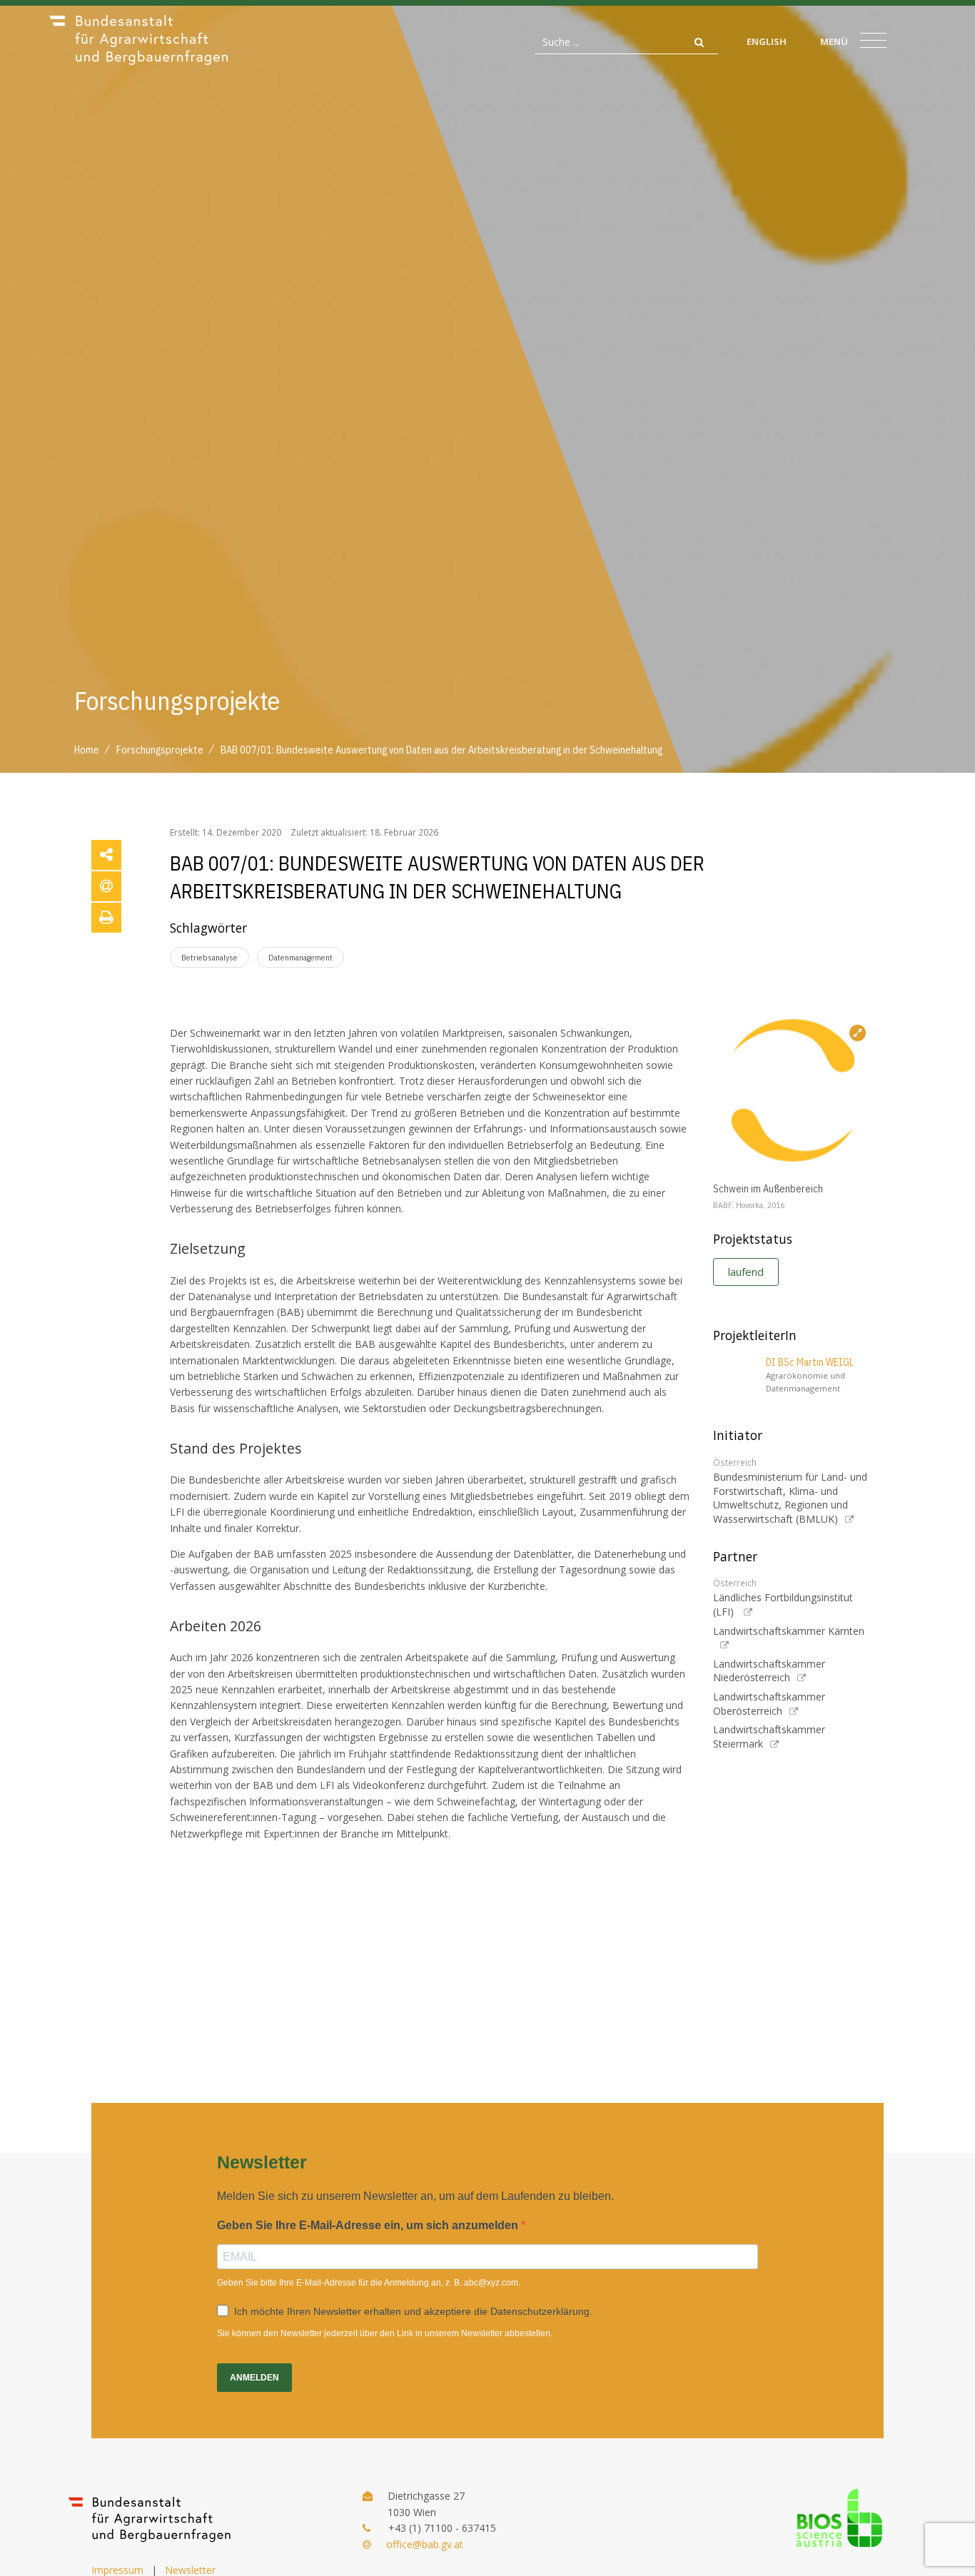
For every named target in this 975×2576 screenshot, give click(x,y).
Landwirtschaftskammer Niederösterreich (769, 1671)
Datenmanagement (300, 957)
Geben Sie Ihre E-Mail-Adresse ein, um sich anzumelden (369, 2225)
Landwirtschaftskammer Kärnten (789, 1631)
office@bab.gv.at (425, 2544)
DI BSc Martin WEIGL (810, 1362)
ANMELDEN (254, 2378)
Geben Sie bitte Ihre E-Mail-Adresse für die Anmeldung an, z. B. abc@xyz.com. (369, 2283)
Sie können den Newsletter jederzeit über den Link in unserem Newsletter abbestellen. (385, 2333)
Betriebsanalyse (209, 957)
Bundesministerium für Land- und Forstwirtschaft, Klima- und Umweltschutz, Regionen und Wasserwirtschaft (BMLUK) (790, 1498)
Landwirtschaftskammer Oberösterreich (769, 1704)
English (767, 41)
